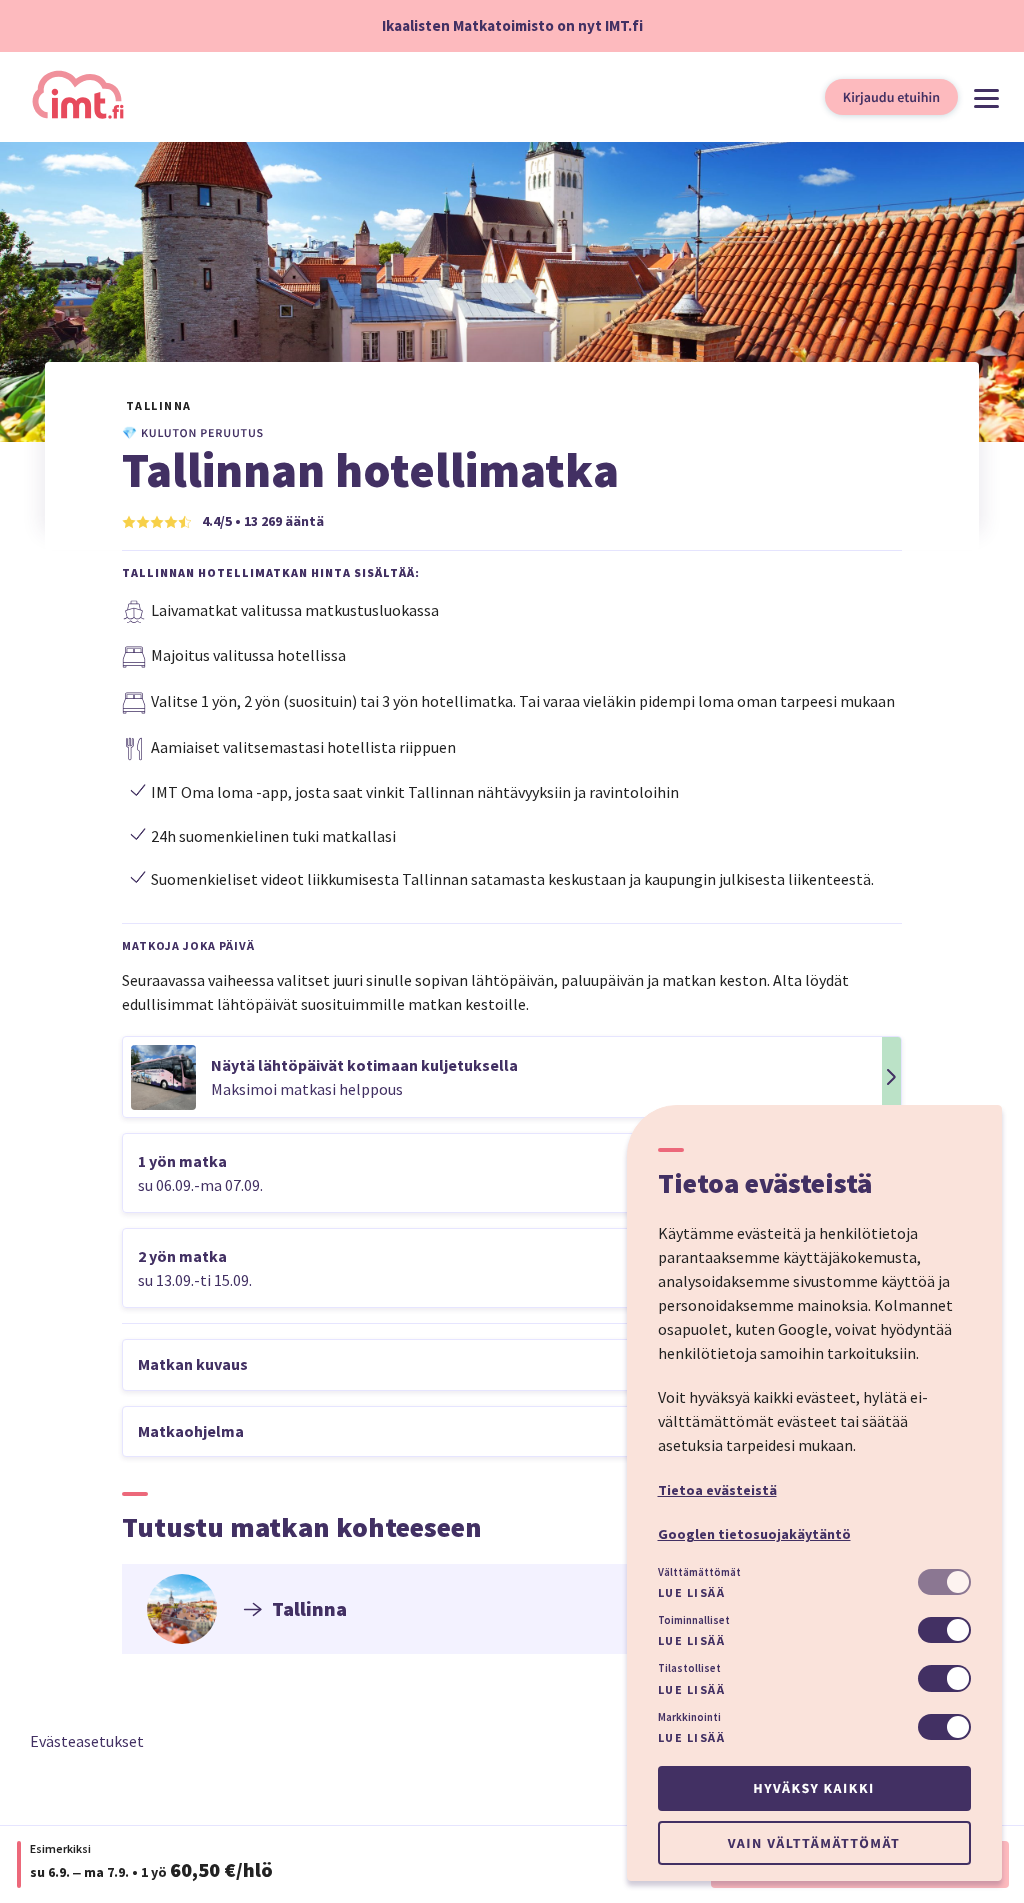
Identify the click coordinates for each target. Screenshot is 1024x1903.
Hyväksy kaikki (813, 1788)
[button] (512, 1077)
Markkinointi (689, 1717)
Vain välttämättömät (814, 1843)
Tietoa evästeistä (717, 1490)
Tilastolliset (689, 1668)
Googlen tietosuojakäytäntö (754, 1534)
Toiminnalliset (694, 1620)
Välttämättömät (699, 1572)
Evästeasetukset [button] (87, 1741)
